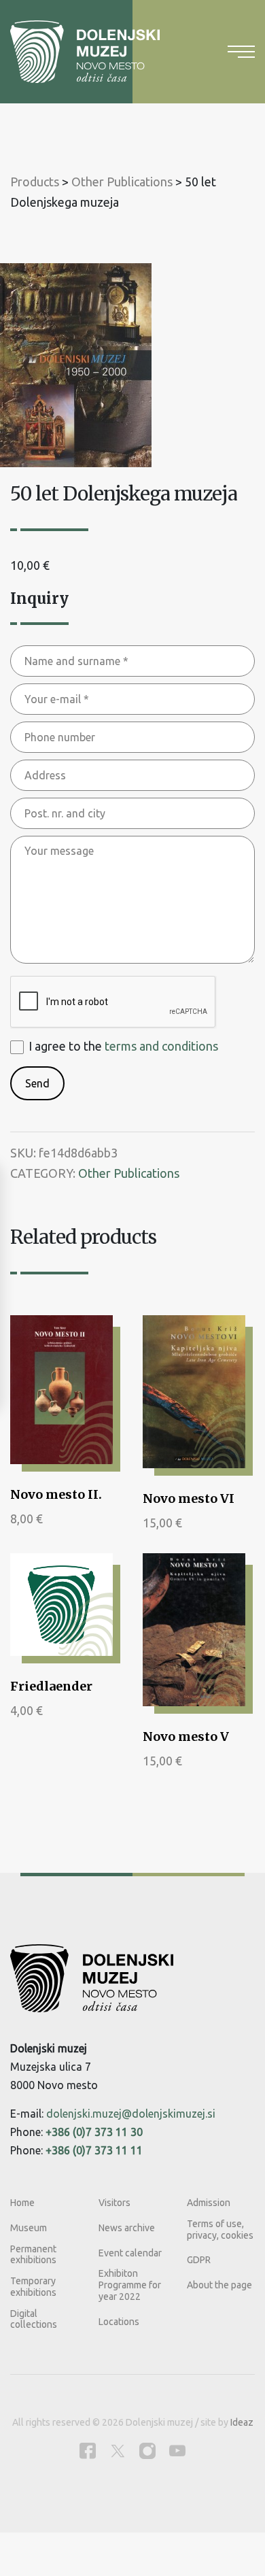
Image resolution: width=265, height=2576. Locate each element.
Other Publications (129, 1173)
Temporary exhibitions (33, 2287)
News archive (127, 2228)
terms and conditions (161, 1046)
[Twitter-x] (118, 2451)
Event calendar (130, 2253)
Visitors (114, 2203)
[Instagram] (147, 2451)
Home (22, 2203)
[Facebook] (88, 2451)
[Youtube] (177, 2451)
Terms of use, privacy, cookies (220, 2230)
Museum (29, 2228)
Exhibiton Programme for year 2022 (130, 2285)
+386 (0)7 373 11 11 (94, 2150)
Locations (119, 2322)
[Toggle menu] (241, 52)
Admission (209, 2203)
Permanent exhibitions (33, 2255)
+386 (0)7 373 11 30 (94, 2132)
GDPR (199, 2260)
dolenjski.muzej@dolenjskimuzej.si (131, 2114)
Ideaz (242, 2422)
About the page (219, 2285)
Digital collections (34, 2319)
